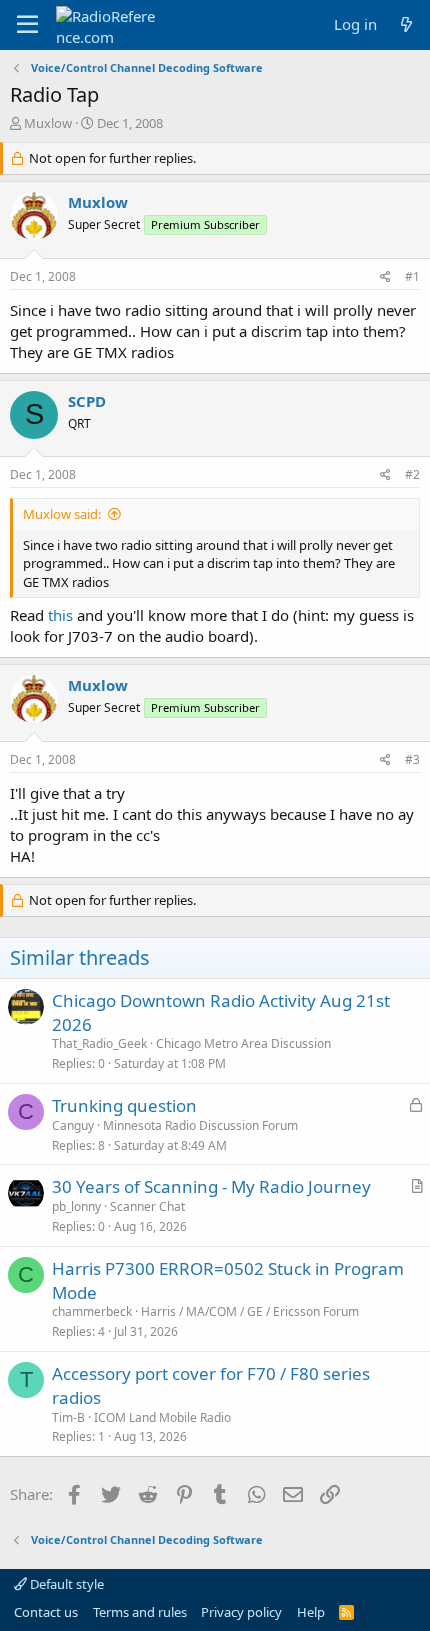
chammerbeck (92, 1311)
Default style (65, 1584)
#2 (412, 474)
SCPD (87, 401)
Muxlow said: (62, 514)
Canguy (73, 1125)
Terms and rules (140, 1612)
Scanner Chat (147, 1206)
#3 (412, 759)
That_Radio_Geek (99, 1043)
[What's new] (406, 24)
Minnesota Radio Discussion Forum (200, 1125)
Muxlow (48, 123)
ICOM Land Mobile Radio (162, 1417)
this (60, 615)
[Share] (385, 277)
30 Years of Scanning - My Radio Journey (211, 1186)
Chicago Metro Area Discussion (243, 1043)
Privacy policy (241, 1612)
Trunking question (124, 1105)
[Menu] (27, 25)
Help (311, 1612)
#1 (412, 276)
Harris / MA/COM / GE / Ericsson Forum (250, 1311)
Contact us (46, 1612)
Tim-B (68, 1417)
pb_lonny (76, 1206)
